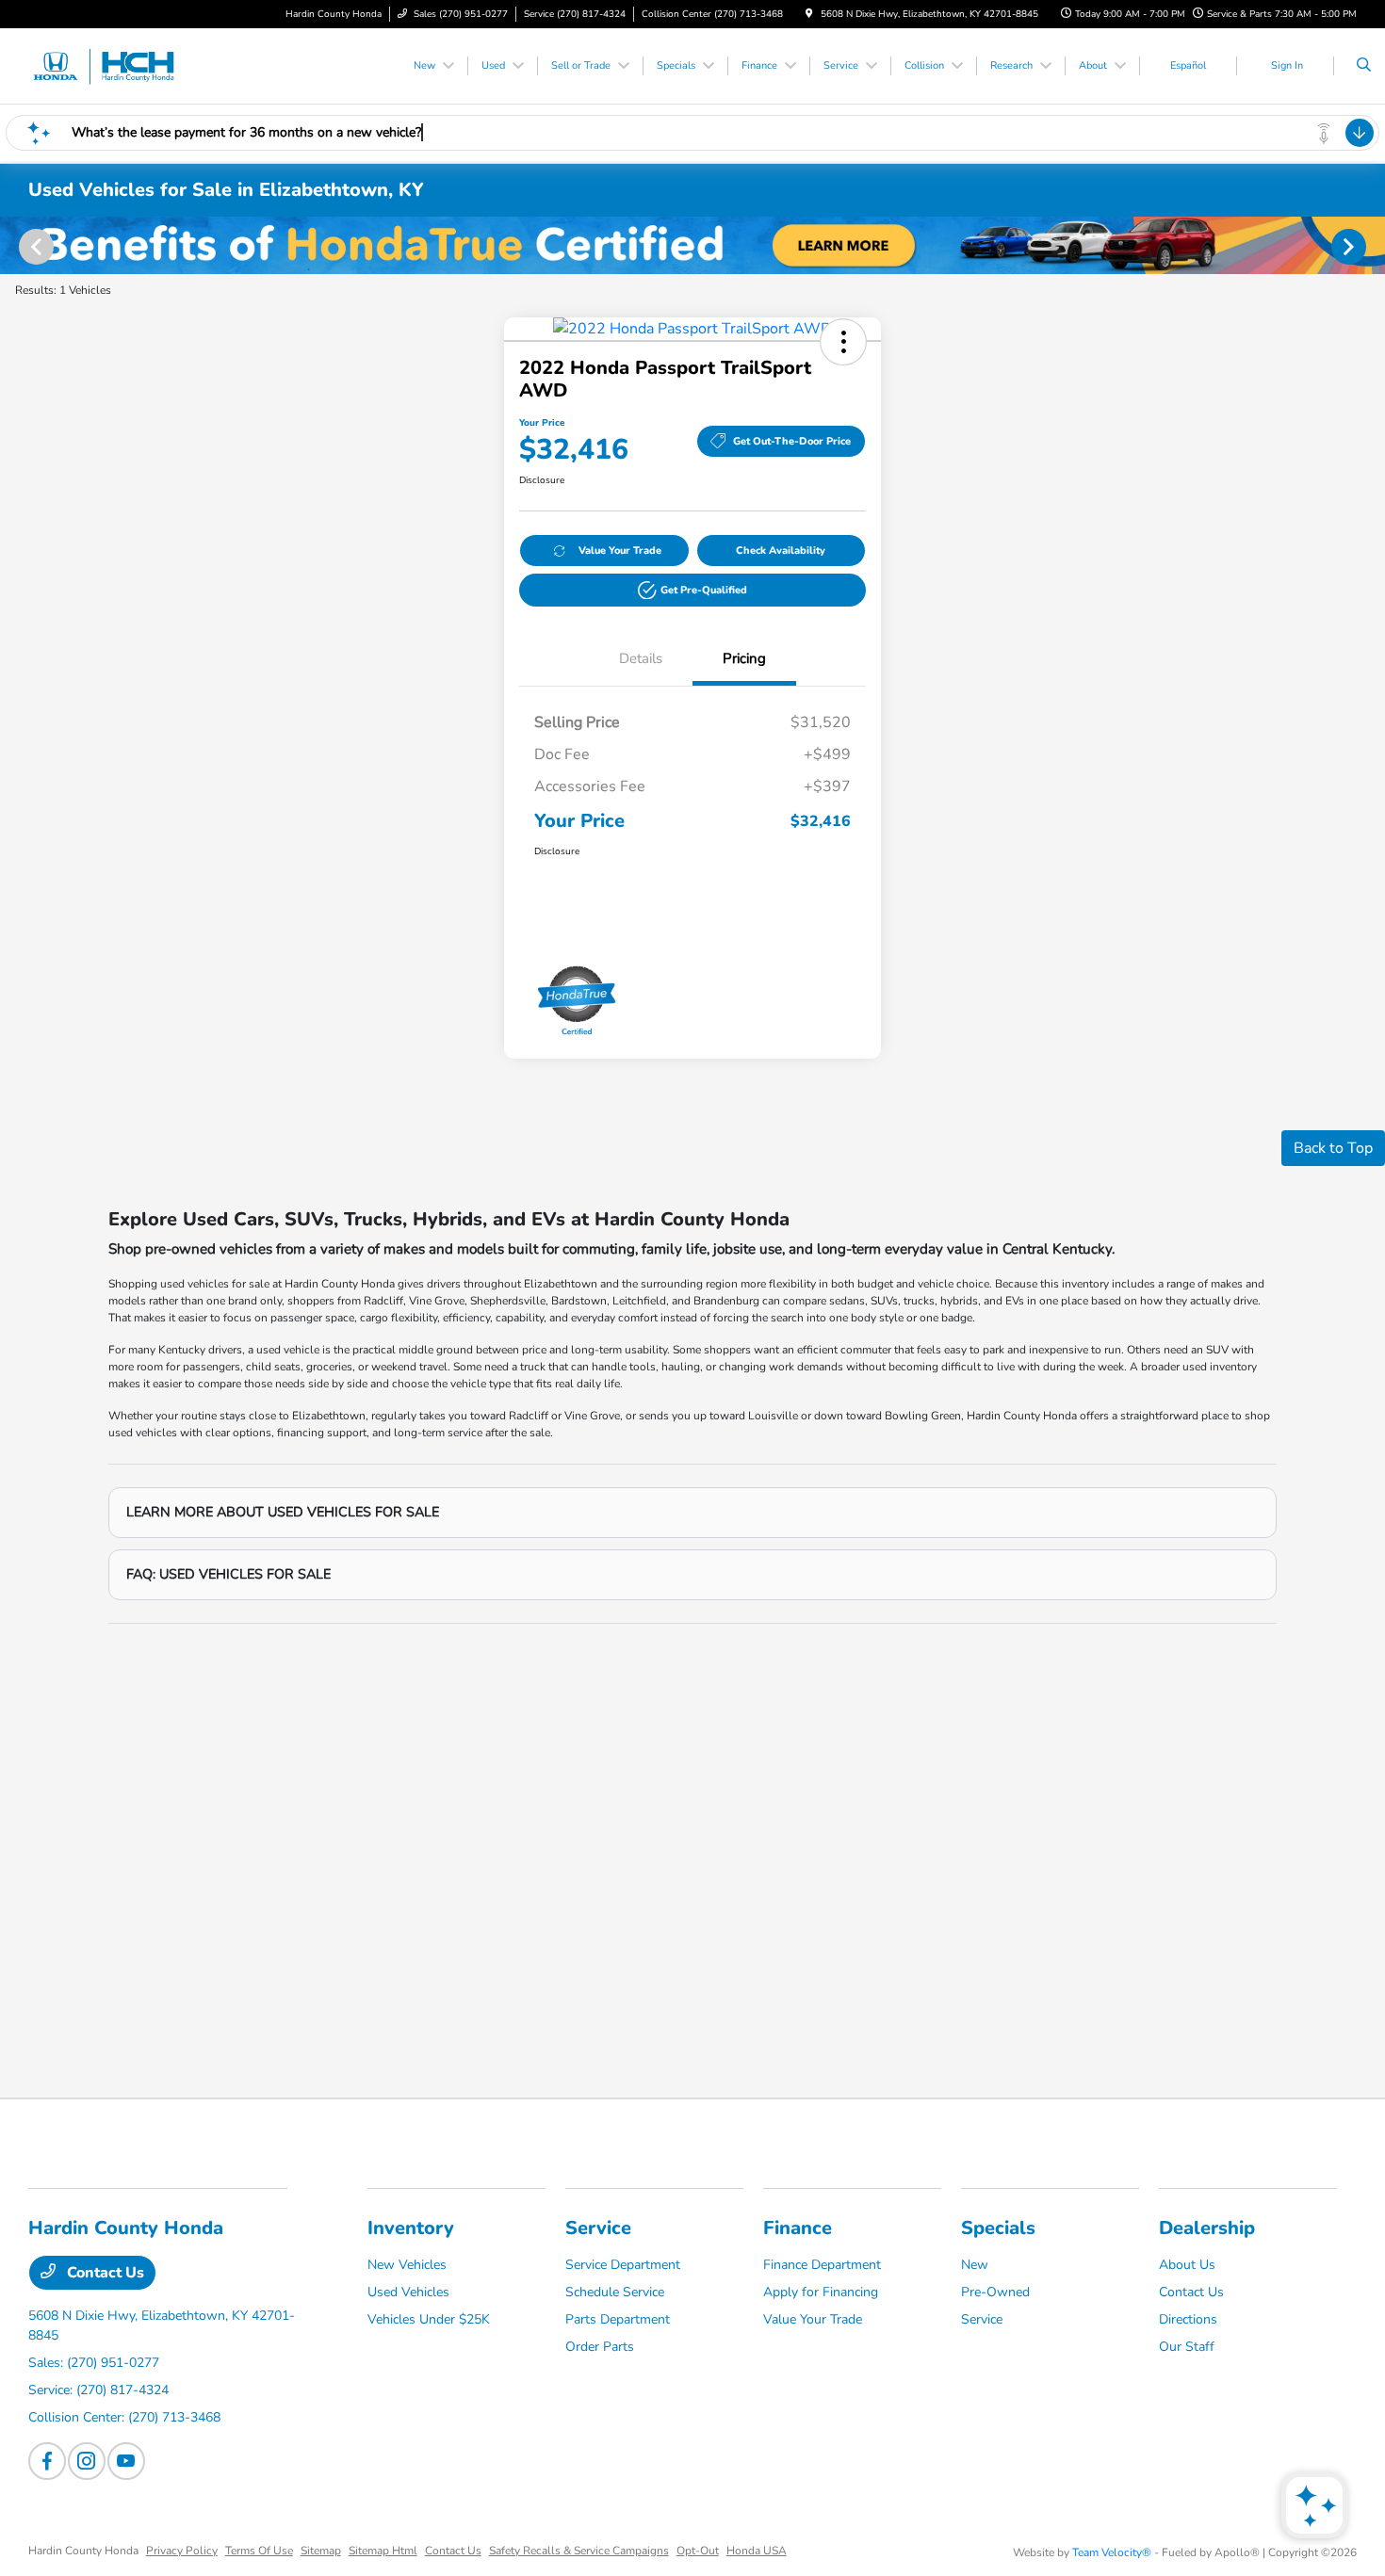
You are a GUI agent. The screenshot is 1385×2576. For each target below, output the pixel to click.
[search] (1364, 66)
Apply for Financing (821, 2292)
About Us (1187, 2265)
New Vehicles (407, 2265)
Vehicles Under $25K (429, 2319)
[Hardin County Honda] (114, 65)
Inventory (411, 2228)
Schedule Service (615, 2292)
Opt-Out (698, 2551)
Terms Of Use (259, 2551)
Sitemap (321, 2551)
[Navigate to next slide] (1371, 246)
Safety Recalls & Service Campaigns (579, 2551)
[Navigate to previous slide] (14, 246)
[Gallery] (692, 245)
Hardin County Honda (83, 2551)
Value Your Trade (620, 551)
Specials (998, 2228)
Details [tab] (641, 658)
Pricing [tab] (744, 658)
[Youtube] (126, 2461)
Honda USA (757, 2551)
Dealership (1207, 2228)
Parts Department (618, 2319)
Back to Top (1333, 1148)
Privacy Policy (182, 2551)
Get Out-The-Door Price (792, 441)
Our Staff (1187, 2347)
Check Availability (781, 551)
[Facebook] (47, 2461)
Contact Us (104, 2273)
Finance (798, 2228)
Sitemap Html (383, 2551)
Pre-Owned (995, 2292)
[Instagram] (87, 2461)
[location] (809, 14)
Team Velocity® (1112, 2552)
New (975, 2265)
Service (598, 2228)
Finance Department (822, 2265)
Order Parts (600, 2347)
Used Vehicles (408, 2292)
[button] (843, 342)
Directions (1188, 2319)
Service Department (623, 2265)
